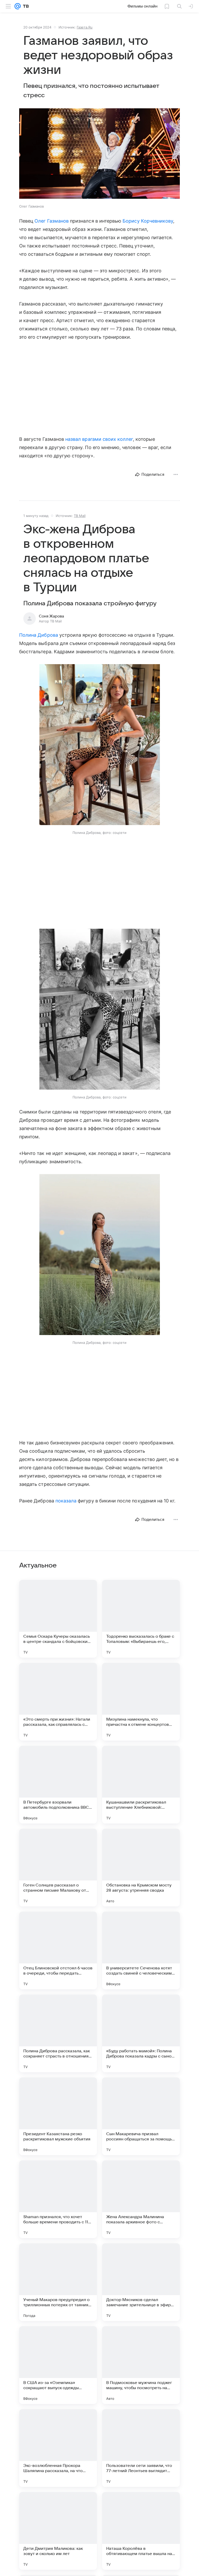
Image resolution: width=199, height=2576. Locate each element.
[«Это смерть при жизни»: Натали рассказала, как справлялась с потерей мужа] (58, 1702)
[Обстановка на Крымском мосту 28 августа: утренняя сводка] (141, 1868)
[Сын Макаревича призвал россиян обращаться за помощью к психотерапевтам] (141, 2116)
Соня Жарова (51, 616)
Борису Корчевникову (148, 221)
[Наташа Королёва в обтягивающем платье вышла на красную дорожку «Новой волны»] (141, 2531)
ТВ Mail (80, 516)
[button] (99, 154)
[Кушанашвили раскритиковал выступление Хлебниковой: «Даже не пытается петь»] (141, 1785)
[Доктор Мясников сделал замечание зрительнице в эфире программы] (141, 2282)
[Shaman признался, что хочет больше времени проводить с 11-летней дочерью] (58, 2199)
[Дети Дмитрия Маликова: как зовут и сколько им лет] (58, 2531)
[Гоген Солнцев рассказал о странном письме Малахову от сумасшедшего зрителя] (58, 1868)
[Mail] (18, 6)
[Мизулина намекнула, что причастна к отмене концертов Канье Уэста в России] (141, 1702)
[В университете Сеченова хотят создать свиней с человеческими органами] (141, 1950)
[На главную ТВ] (25, 6)
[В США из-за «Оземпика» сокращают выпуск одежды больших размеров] (58, 2365)
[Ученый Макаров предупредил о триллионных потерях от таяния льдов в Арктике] (58, 2282)
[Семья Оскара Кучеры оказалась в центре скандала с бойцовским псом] (58, 1619)
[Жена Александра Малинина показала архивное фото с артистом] (141, 2199)
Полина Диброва (39, 635)
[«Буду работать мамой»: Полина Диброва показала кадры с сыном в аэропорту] (141, 2033)
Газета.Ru (85, 27)
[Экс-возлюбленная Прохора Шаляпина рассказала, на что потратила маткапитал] (58, 2448)
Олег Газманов (52, 221)
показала (66, 1501)
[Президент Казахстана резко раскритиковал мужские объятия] (58, 2116)
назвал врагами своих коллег (99, 439)
